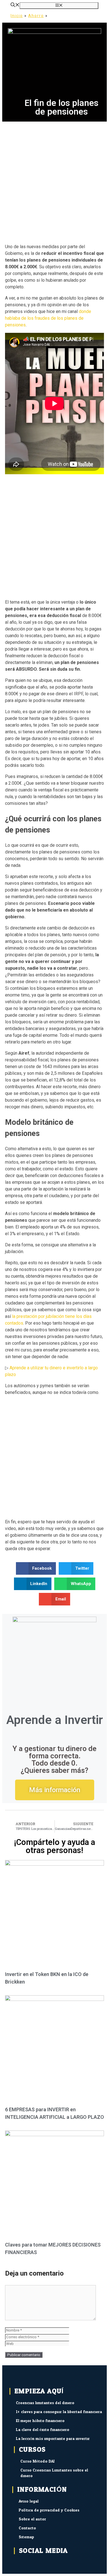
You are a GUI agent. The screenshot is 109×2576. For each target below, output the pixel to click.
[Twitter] (32, 2564)
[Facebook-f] (18, 2564)
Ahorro (36, 16)
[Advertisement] (54, 179)
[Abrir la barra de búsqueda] (15, 5)
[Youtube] (47, 2564)
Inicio (17, 16)
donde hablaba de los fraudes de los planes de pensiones (48, 318)
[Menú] (59, 6)
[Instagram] (61, 2564)
